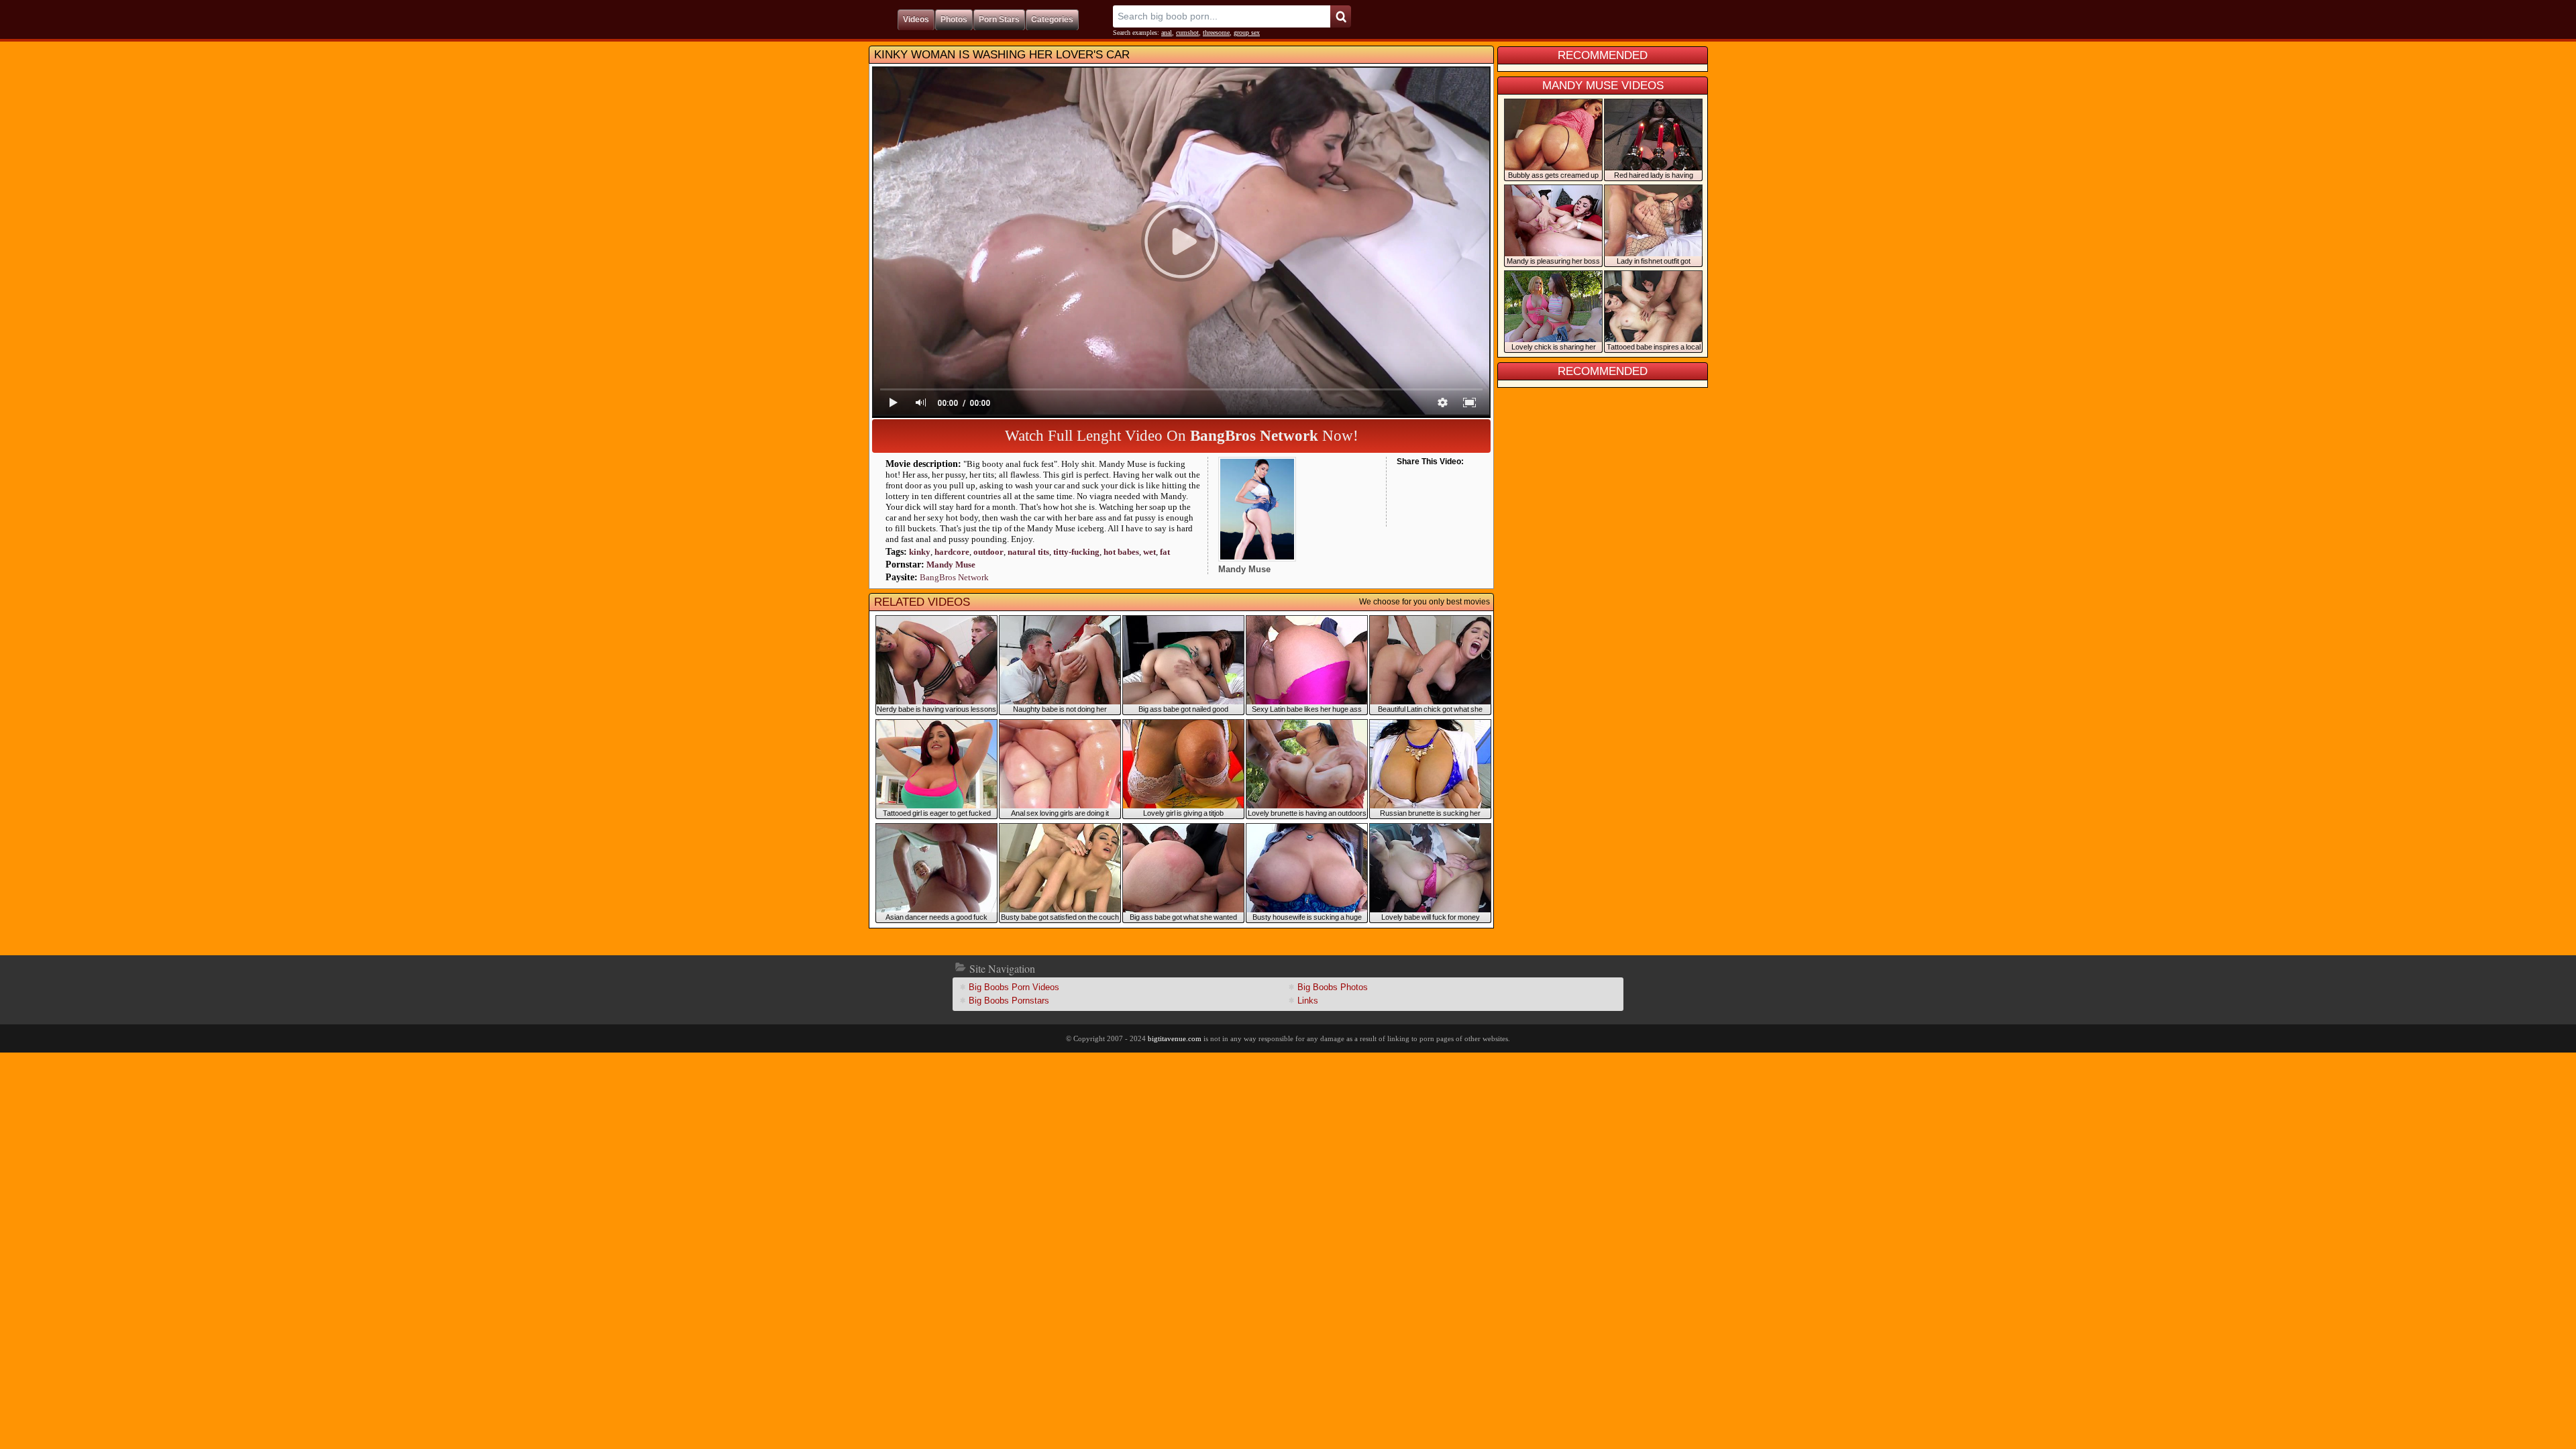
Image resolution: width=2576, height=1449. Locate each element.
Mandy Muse (951, 565)
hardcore (952, 552)
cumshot (1187, 33)
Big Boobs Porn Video (1014, 987)
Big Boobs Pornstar (1009, 1001)
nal (1167, 33)
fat (1165, 552)
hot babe (1121, 552)
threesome (1216, 33)
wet (1149, 552)
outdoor (988, 552)
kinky (920, 552)
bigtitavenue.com (1175, 1038)
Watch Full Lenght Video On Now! (1182, 436)
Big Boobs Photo (1333, 987)
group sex (1247, 33)
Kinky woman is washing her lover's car (1002, 55)
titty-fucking (1076, 552)
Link (1308, 1001)
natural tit (1028, 552)
